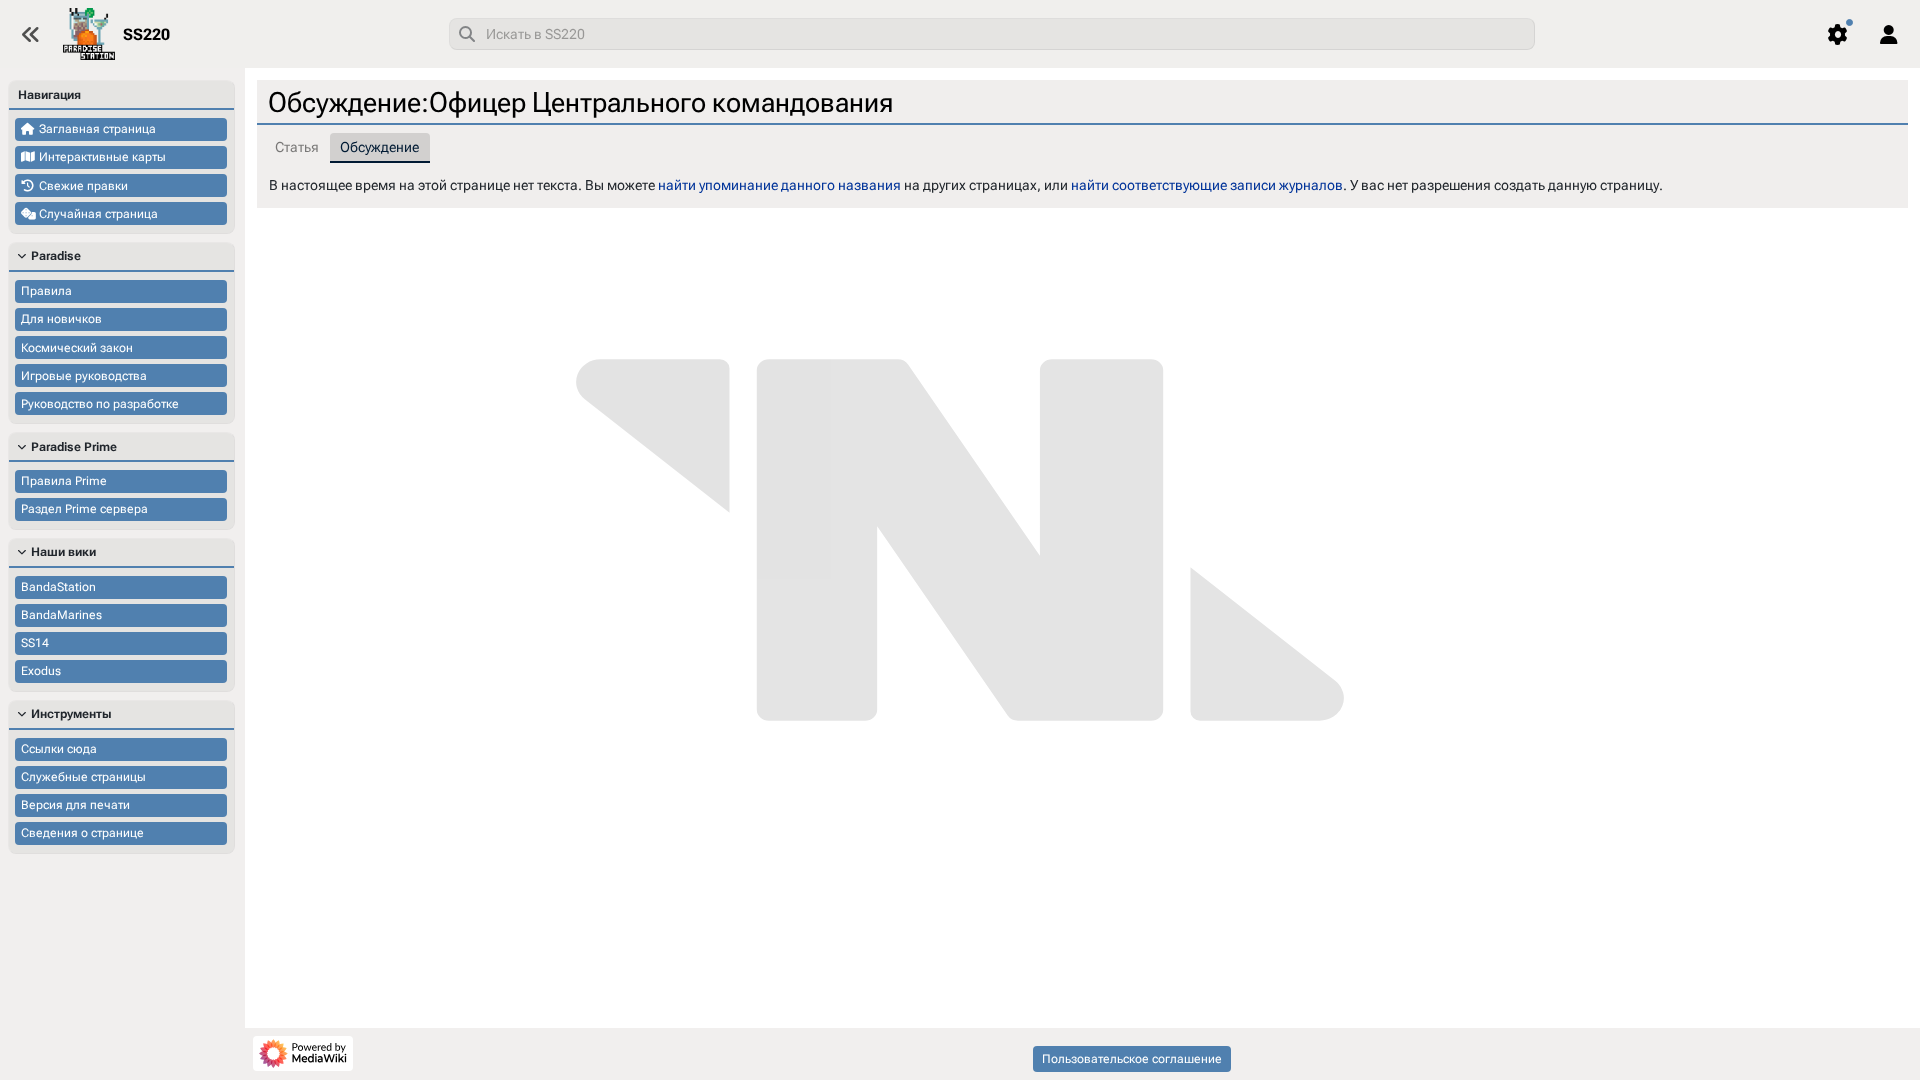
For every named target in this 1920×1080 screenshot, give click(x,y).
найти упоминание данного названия (779, 185)
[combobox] (992, 34)
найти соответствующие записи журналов (1207, 185)
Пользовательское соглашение (1132, 1059)
